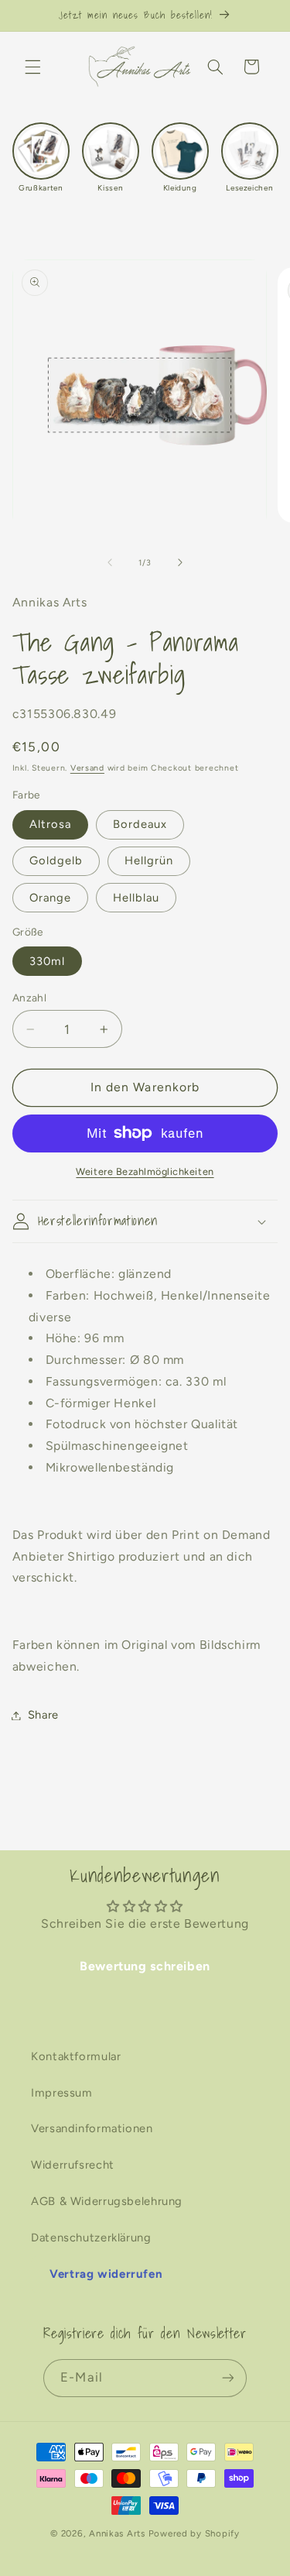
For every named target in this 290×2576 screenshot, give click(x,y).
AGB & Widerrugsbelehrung (107, 2201)
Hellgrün (149, 860)
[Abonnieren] (227, 2378)
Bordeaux (140, 824)
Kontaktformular (76, 2056)
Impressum (62, 2093)
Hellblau (136, 898)
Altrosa (50, 824)
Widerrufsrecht (73, 2165)
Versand (87, 768)
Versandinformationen (92, 2128)
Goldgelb (56, 860)
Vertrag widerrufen (106, 2274)
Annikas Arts (117, 2533)
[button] (32, 67)
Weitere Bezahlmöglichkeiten (145, 1171)
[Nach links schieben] (110, 563)
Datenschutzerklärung (91, 2238)
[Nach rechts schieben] (180, 563)
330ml (47, 961)
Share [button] (43, 1715)
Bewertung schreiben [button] (145, 1966)
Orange (50, 898)
